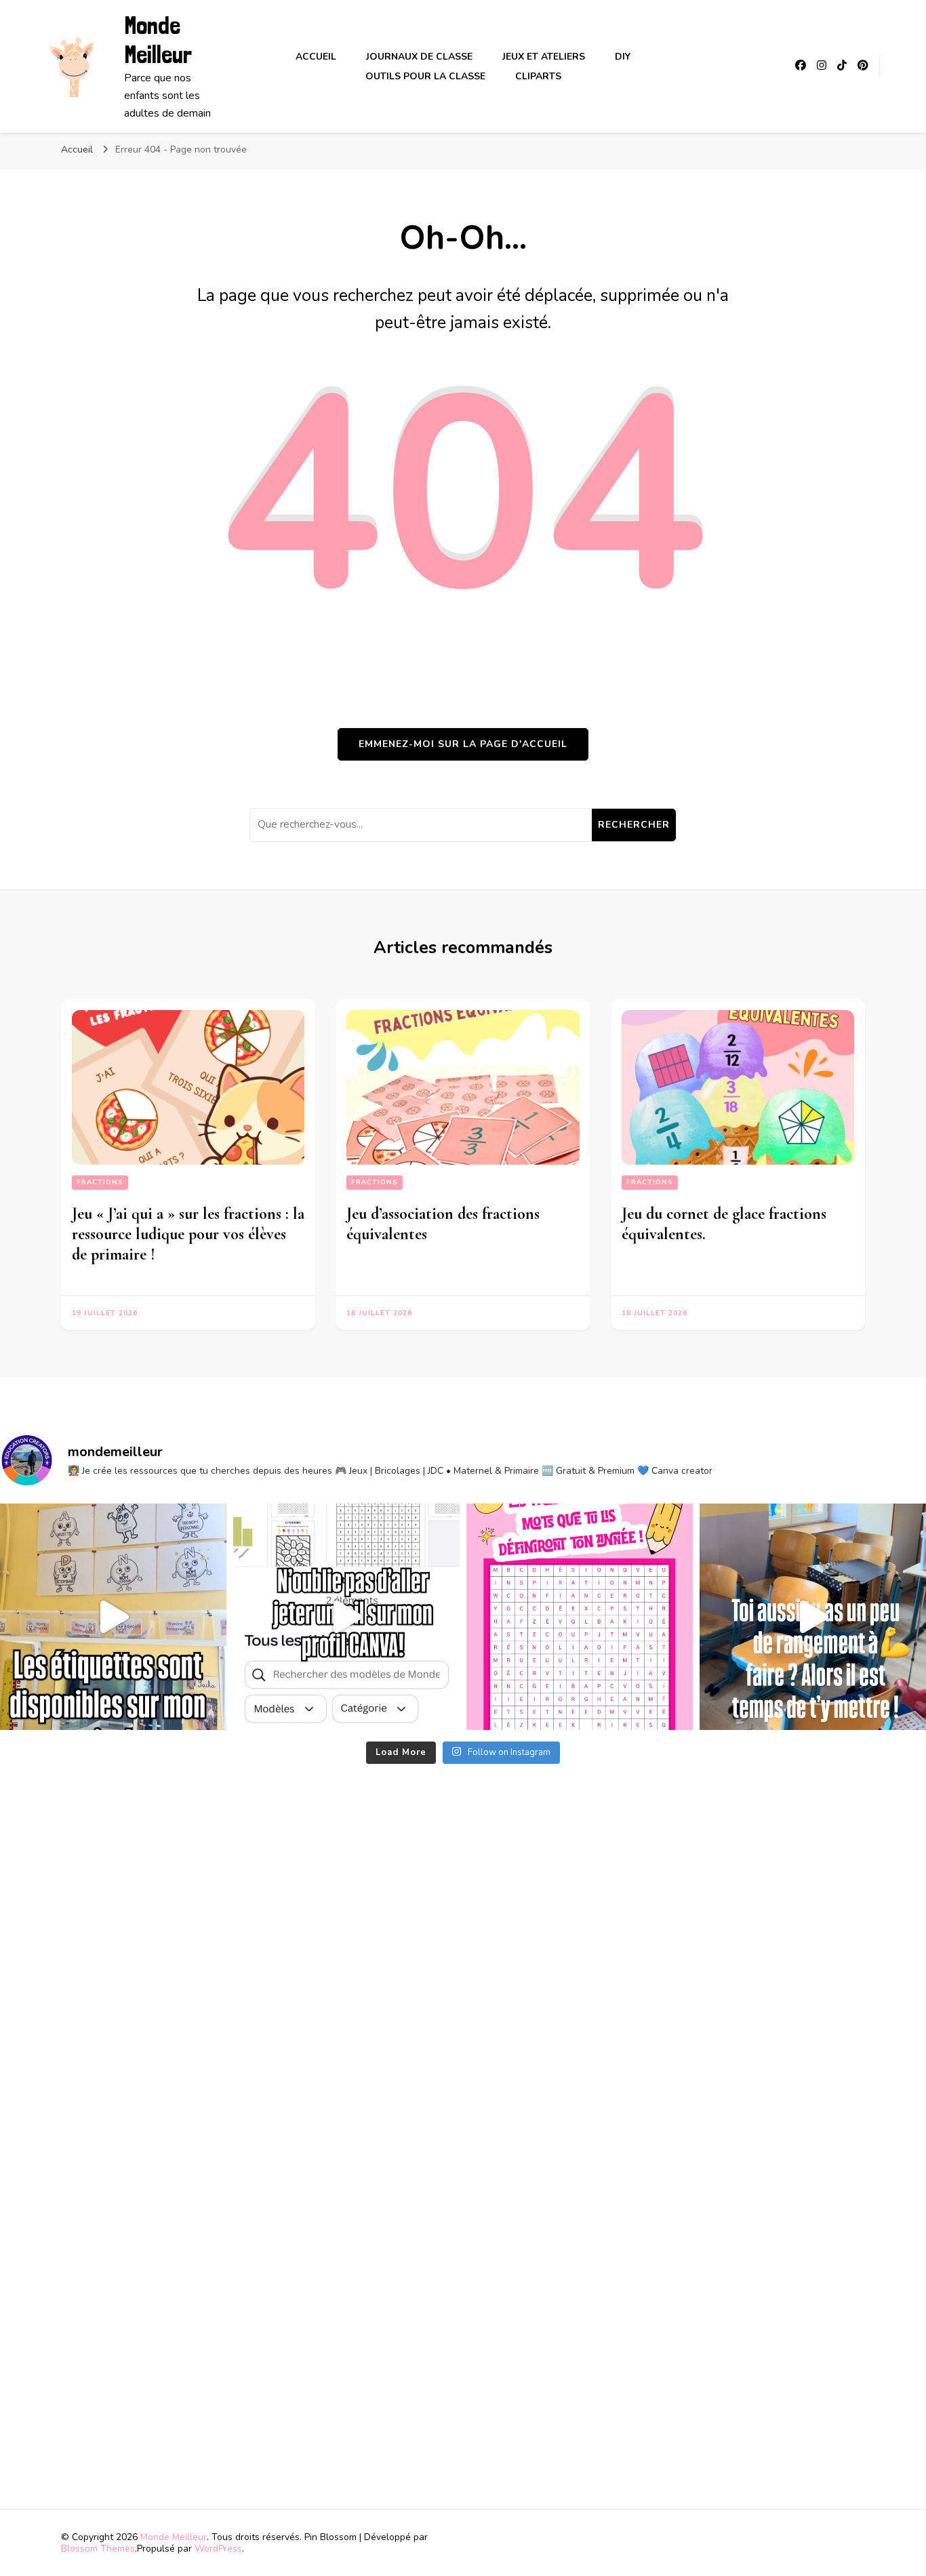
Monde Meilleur (158, 40)
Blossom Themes (98, 2549)
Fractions (100, 1182)
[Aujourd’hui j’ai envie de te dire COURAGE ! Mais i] (813, 1617)
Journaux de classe (419, 57)
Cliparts (538, 76)
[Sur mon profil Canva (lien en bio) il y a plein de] (346, 1617)
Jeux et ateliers (544, 57)
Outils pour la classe (425, 76)
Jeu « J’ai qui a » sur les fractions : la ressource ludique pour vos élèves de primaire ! (188, 1234)
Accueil (316, 57)
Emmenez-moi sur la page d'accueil (463, 744)
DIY (623, 57)
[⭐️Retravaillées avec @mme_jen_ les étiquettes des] (113, 1617)
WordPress (218, 2549)
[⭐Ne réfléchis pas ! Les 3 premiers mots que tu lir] (580, 1617)
